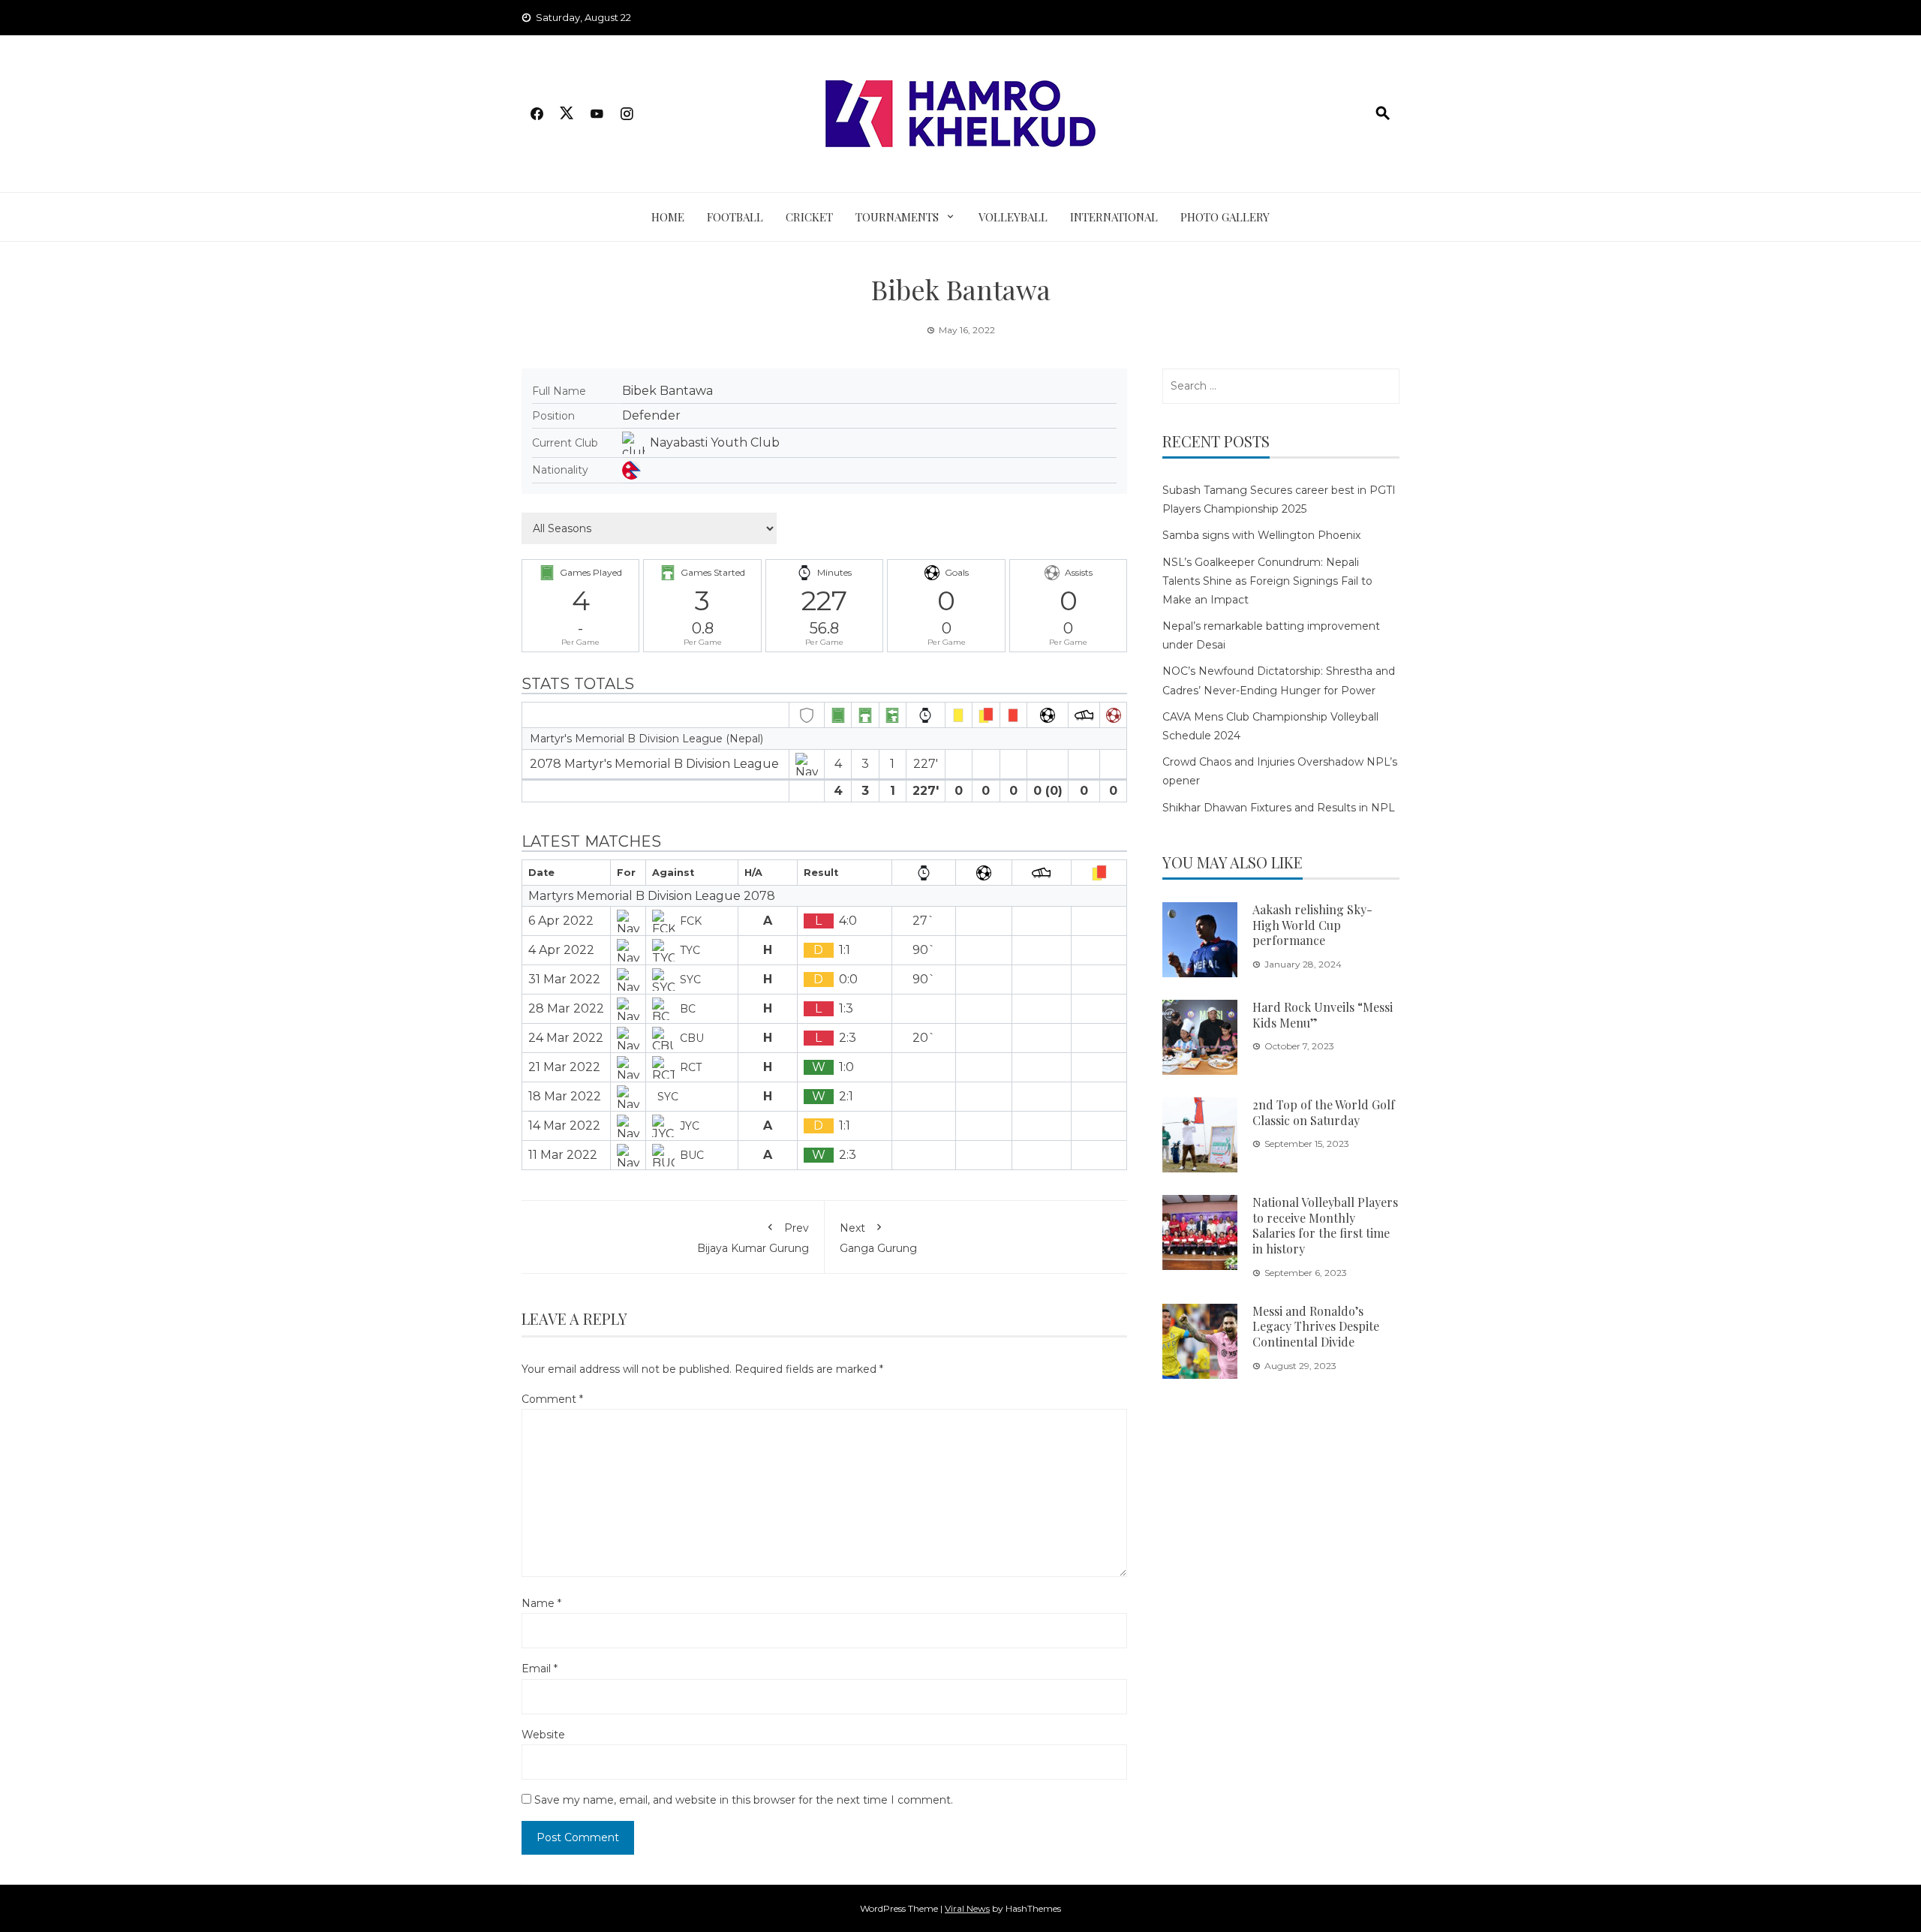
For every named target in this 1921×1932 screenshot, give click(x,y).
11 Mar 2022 (563, 1155)
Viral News (967, 1908)
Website (543, 1735)
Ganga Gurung (878, 1238)
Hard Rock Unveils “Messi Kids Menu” (1323, 1015)
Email (540, 1669)
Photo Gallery (1225, 217)
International (1114, 217)
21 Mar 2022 (564, 1067)
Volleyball (1013, 217)
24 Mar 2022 (566, 1038)
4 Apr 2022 (561, 950)
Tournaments (897, 217)
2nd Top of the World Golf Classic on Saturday (1324, 1112)
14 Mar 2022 (564, 1125)
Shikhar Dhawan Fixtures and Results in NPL (1279, 808)
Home (668, 217)
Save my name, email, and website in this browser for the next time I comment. (744, 1800)
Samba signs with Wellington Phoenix (1261, 535)
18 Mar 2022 (565, 1096)
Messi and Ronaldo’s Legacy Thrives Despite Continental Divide (1316, 1327)
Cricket (809, 217)
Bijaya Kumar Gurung (753, 1238)
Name (541, 1603)
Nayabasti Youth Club (715, 442)
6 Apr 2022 (561, 921)
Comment (552, 1399)
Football (735, 217)
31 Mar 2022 (564, 979)
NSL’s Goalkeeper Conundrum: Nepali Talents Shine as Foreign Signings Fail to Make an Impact (1267, 581)
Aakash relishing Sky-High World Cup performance (1312, 925)
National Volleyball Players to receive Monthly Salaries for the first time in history (1325, 1225)
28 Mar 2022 (566, 1008)
